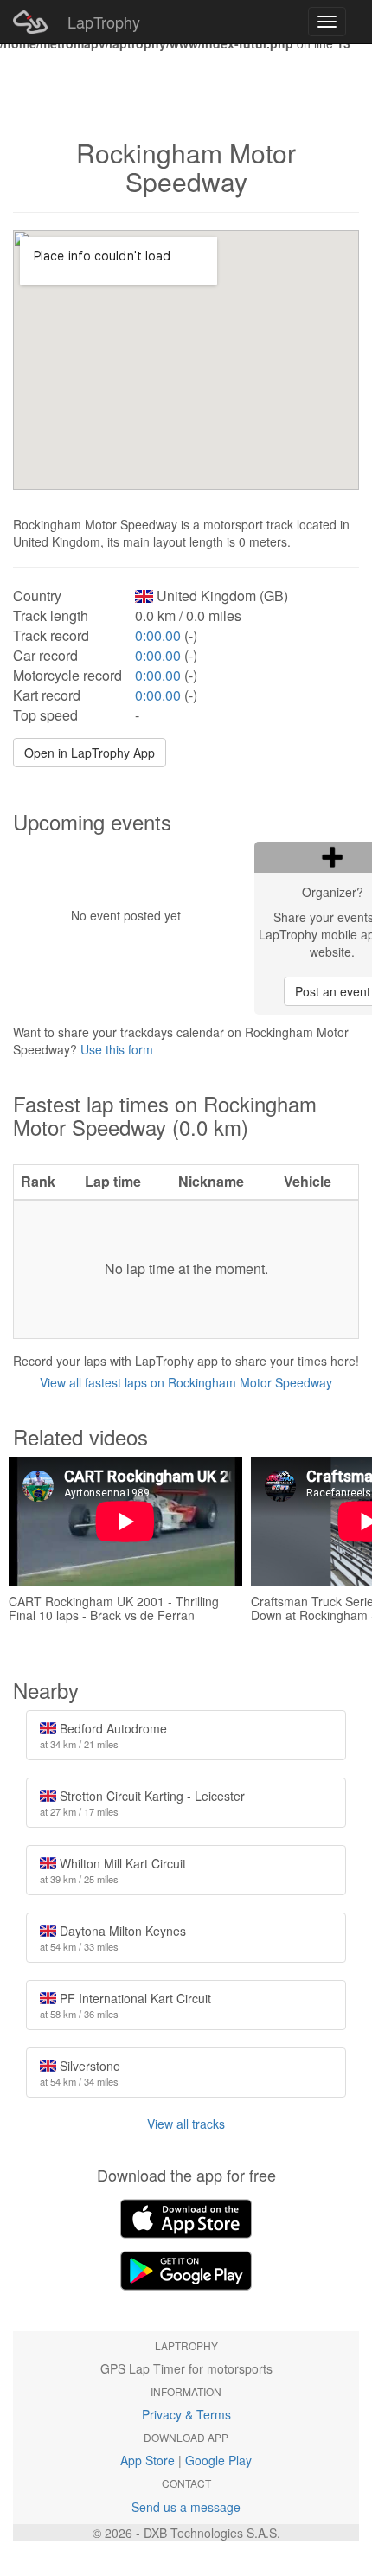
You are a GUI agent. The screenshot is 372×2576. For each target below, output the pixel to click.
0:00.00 (158, 635)
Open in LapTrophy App (90, 753)
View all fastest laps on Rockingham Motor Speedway (186, 1382)
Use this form (117, 1049)
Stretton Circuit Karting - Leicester (142, 1803)
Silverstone (80, 2073)
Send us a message (186, 2507)
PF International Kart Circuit (125, 2005)
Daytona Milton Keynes (113, 1938)
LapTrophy (104, 22)
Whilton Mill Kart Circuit (113, 1870)
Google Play (218, 2460)
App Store (148, 2460)
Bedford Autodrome (103, 1735)
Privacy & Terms (186, 2414)
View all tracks (186, 2124)
